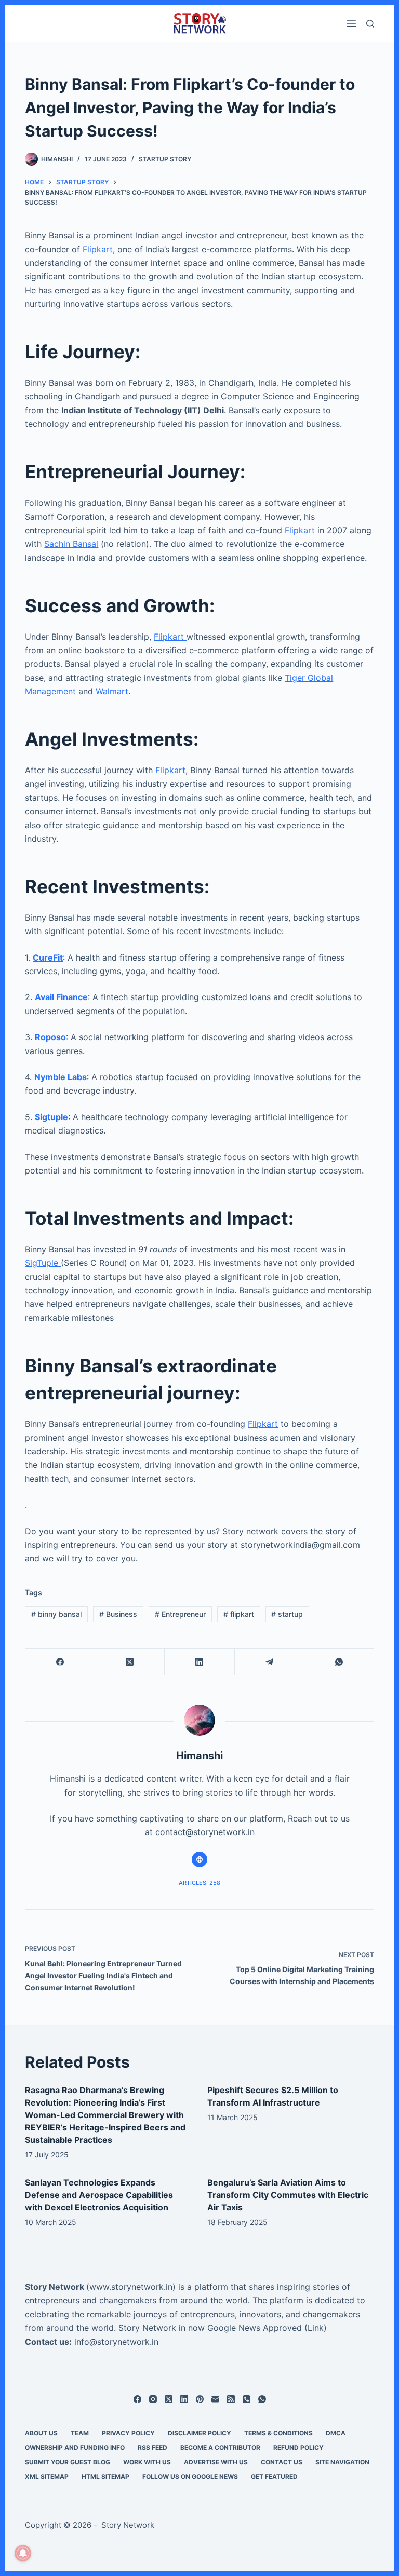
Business (118, 1614)
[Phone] (247, 2399)
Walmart (112, 691)
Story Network (55, 2287)
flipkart (239, 1614)
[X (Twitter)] (130, 1662)
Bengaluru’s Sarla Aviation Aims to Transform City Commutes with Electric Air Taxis (288, 2195)
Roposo (50, 1037)
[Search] (370, 24)
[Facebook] (60, 1662)
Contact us (282, 2462)
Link (316, 2328)
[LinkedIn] (199, 1662)
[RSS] (231, 2399)
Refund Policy (298, 2447)
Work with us (147, 2462)
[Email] (215, 2399)
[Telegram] (270, 1662)
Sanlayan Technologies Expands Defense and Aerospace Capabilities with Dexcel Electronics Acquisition (99, 2195)
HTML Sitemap (105, 2477)
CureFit (48, 957)
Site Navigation (342, 2462)
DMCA (336, 2433)
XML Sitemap (47, 2477)
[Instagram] (153, 2399)
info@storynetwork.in (116, 2342)
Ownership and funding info (75, 2447)
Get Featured (274, 2477)
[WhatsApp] (339, 1662)
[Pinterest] (200, 2399)
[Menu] (351, 23)
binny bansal (56, 1614)
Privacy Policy (128, 2433)
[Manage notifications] (23, 2553)
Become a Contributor (220, 2447)
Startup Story (165, 159)
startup (287, 1614)
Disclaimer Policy (199, 2433)
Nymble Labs (61, 1077)
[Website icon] (199, 1859)
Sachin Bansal (71, 544)
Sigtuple (51, 1117)
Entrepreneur (180, 1614)
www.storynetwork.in (131, 2287)
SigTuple (43, 1263)
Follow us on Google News (190, 2477)
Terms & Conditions (278, 2433)
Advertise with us (216, 2462)
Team (80, 2433)
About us (41, 2433)
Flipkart (98, 249)
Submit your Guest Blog (68, 2462)
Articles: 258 (199, 1883)
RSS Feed (152, 2447)
